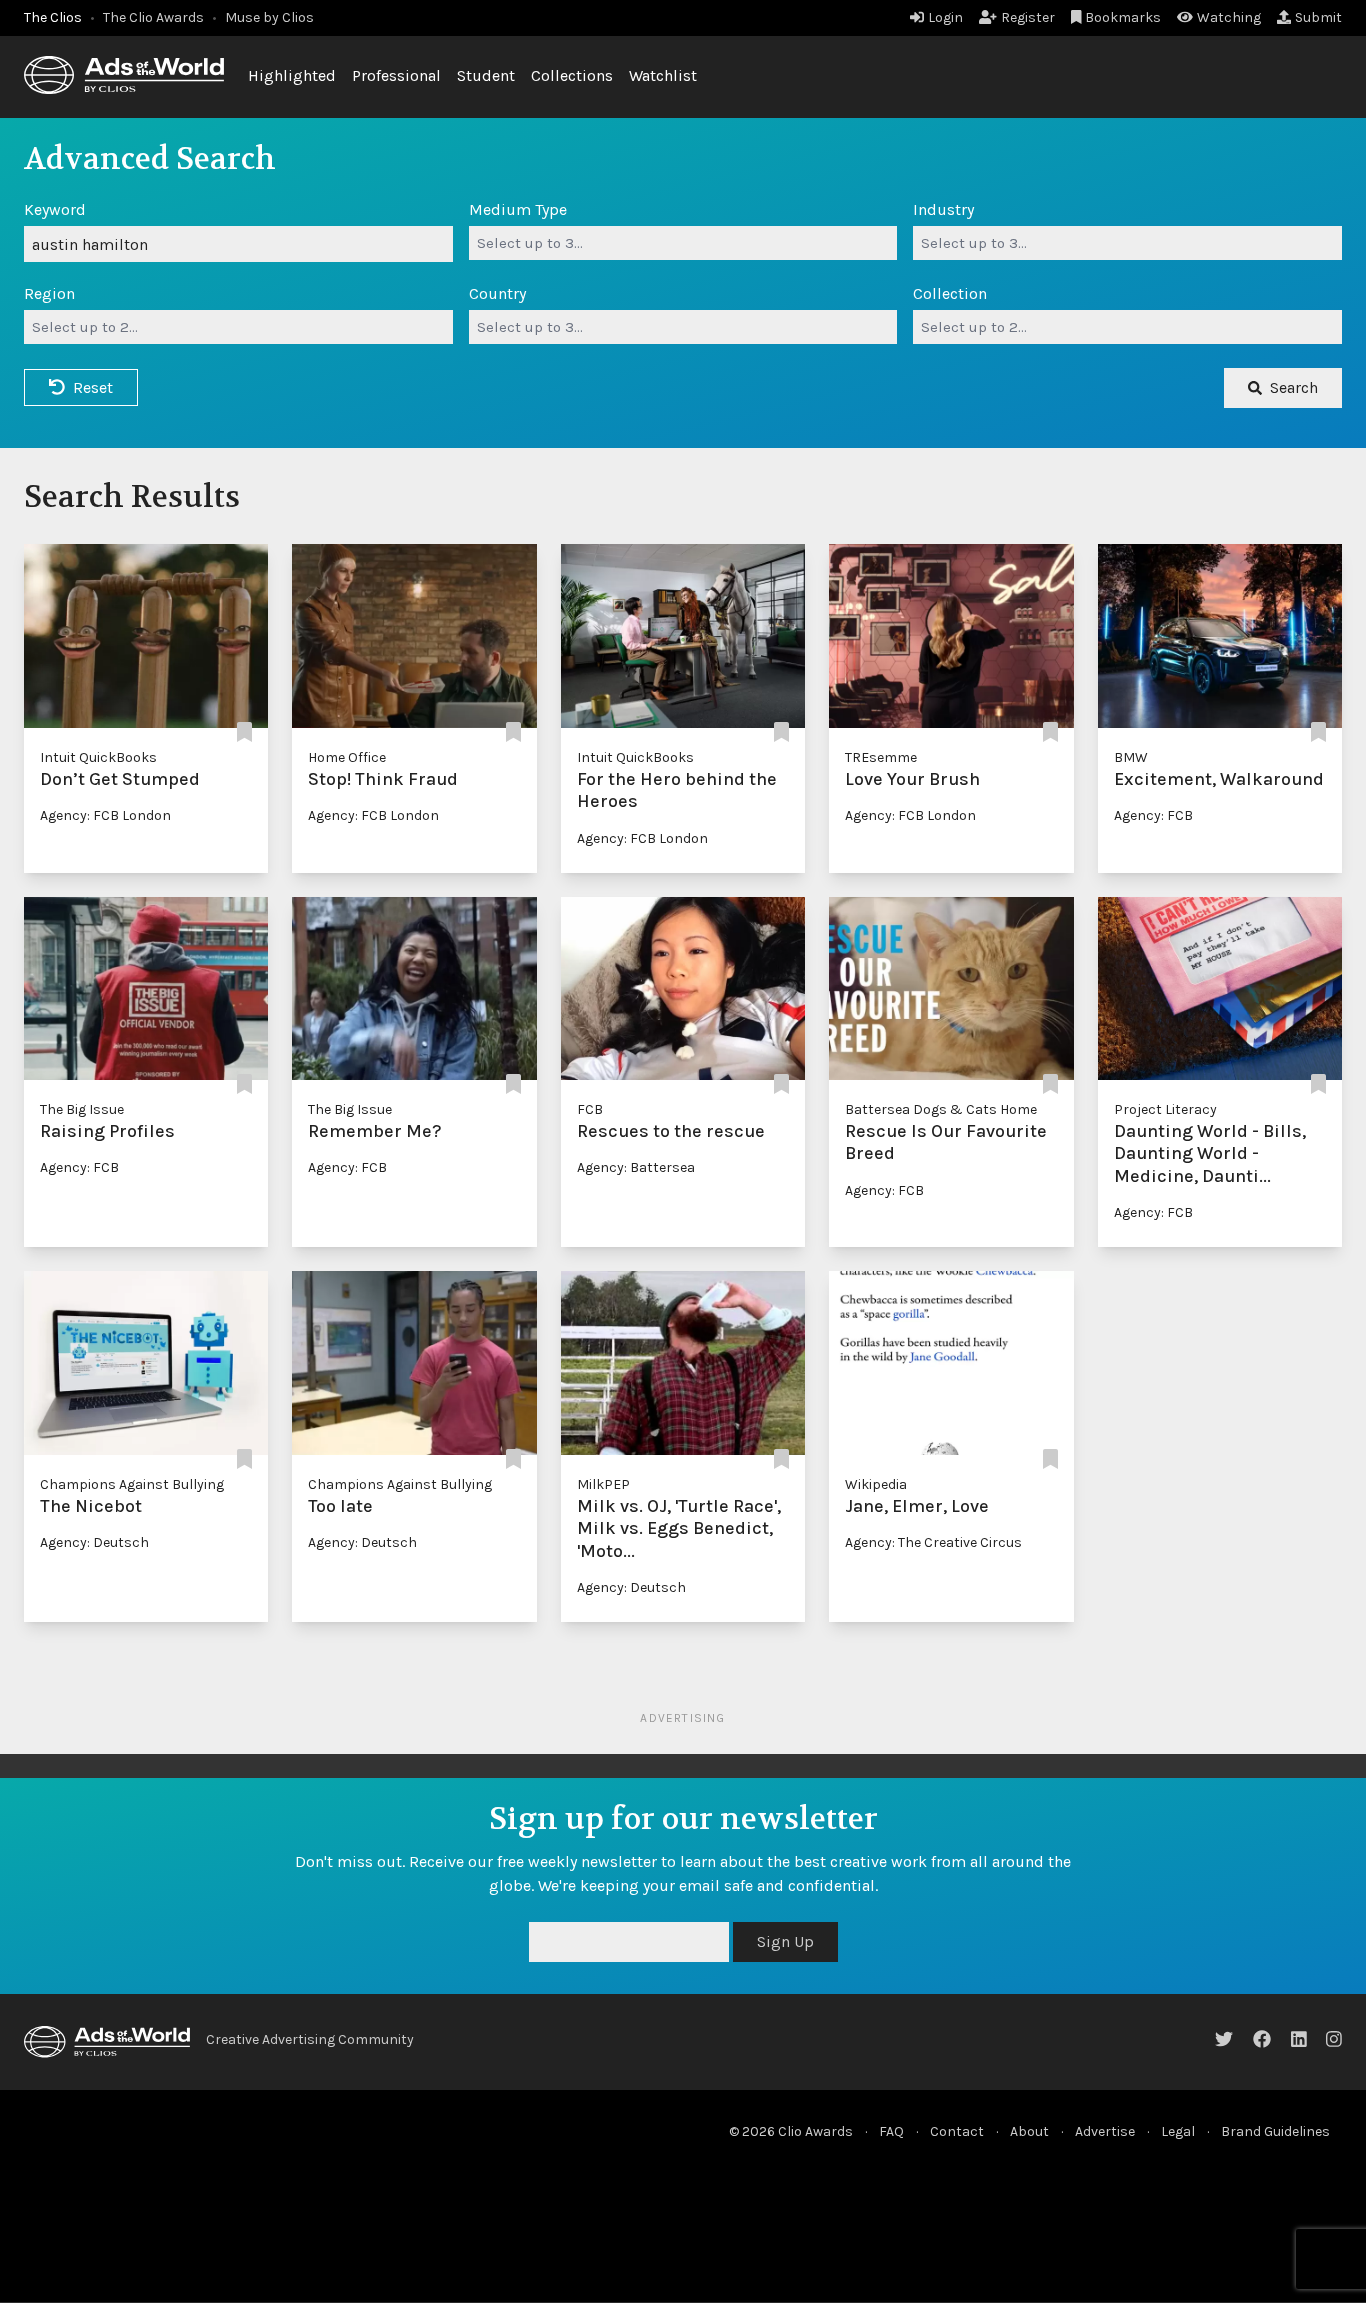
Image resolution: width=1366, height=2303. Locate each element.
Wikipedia (876, 1484)
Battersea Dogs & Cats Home (941, 1109)
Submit (1318, 17)
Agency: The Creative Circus (933, 1542)
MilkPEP (603, 1484)
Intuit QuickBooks (98, 757)
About (1029, 2131)
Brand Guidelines (1275, 2131)
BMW (1131, 757)
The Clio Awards (153, 17)
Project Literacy (1165, 1109)
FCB (590, 1109)
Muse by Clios (269, 17)
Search (1294, 387)
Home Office (347, 757)
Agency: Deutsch (94, 1542)
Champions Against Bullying (132, 1484)
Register (1028, 17)
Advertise (1105, 2131)
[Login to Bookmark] (244, 733)
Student (486, 75)
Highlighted (292, 75)
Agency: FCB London (105, 815)
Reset (93, 387)
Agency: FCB (1153, 815)
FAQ (891, 2131)
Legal (1178, 2131)
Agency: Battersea (636, 1167)
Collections (572, 75)
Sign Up (785, 1941)
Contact (957, 2131)
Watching (1229, 17)
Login (945, 17)
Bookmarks (1123, 17)
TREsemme (881, 757)
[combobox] (683, 243)
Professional (396, 75)
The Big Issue (82, 1109)
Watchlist (663, 75)
